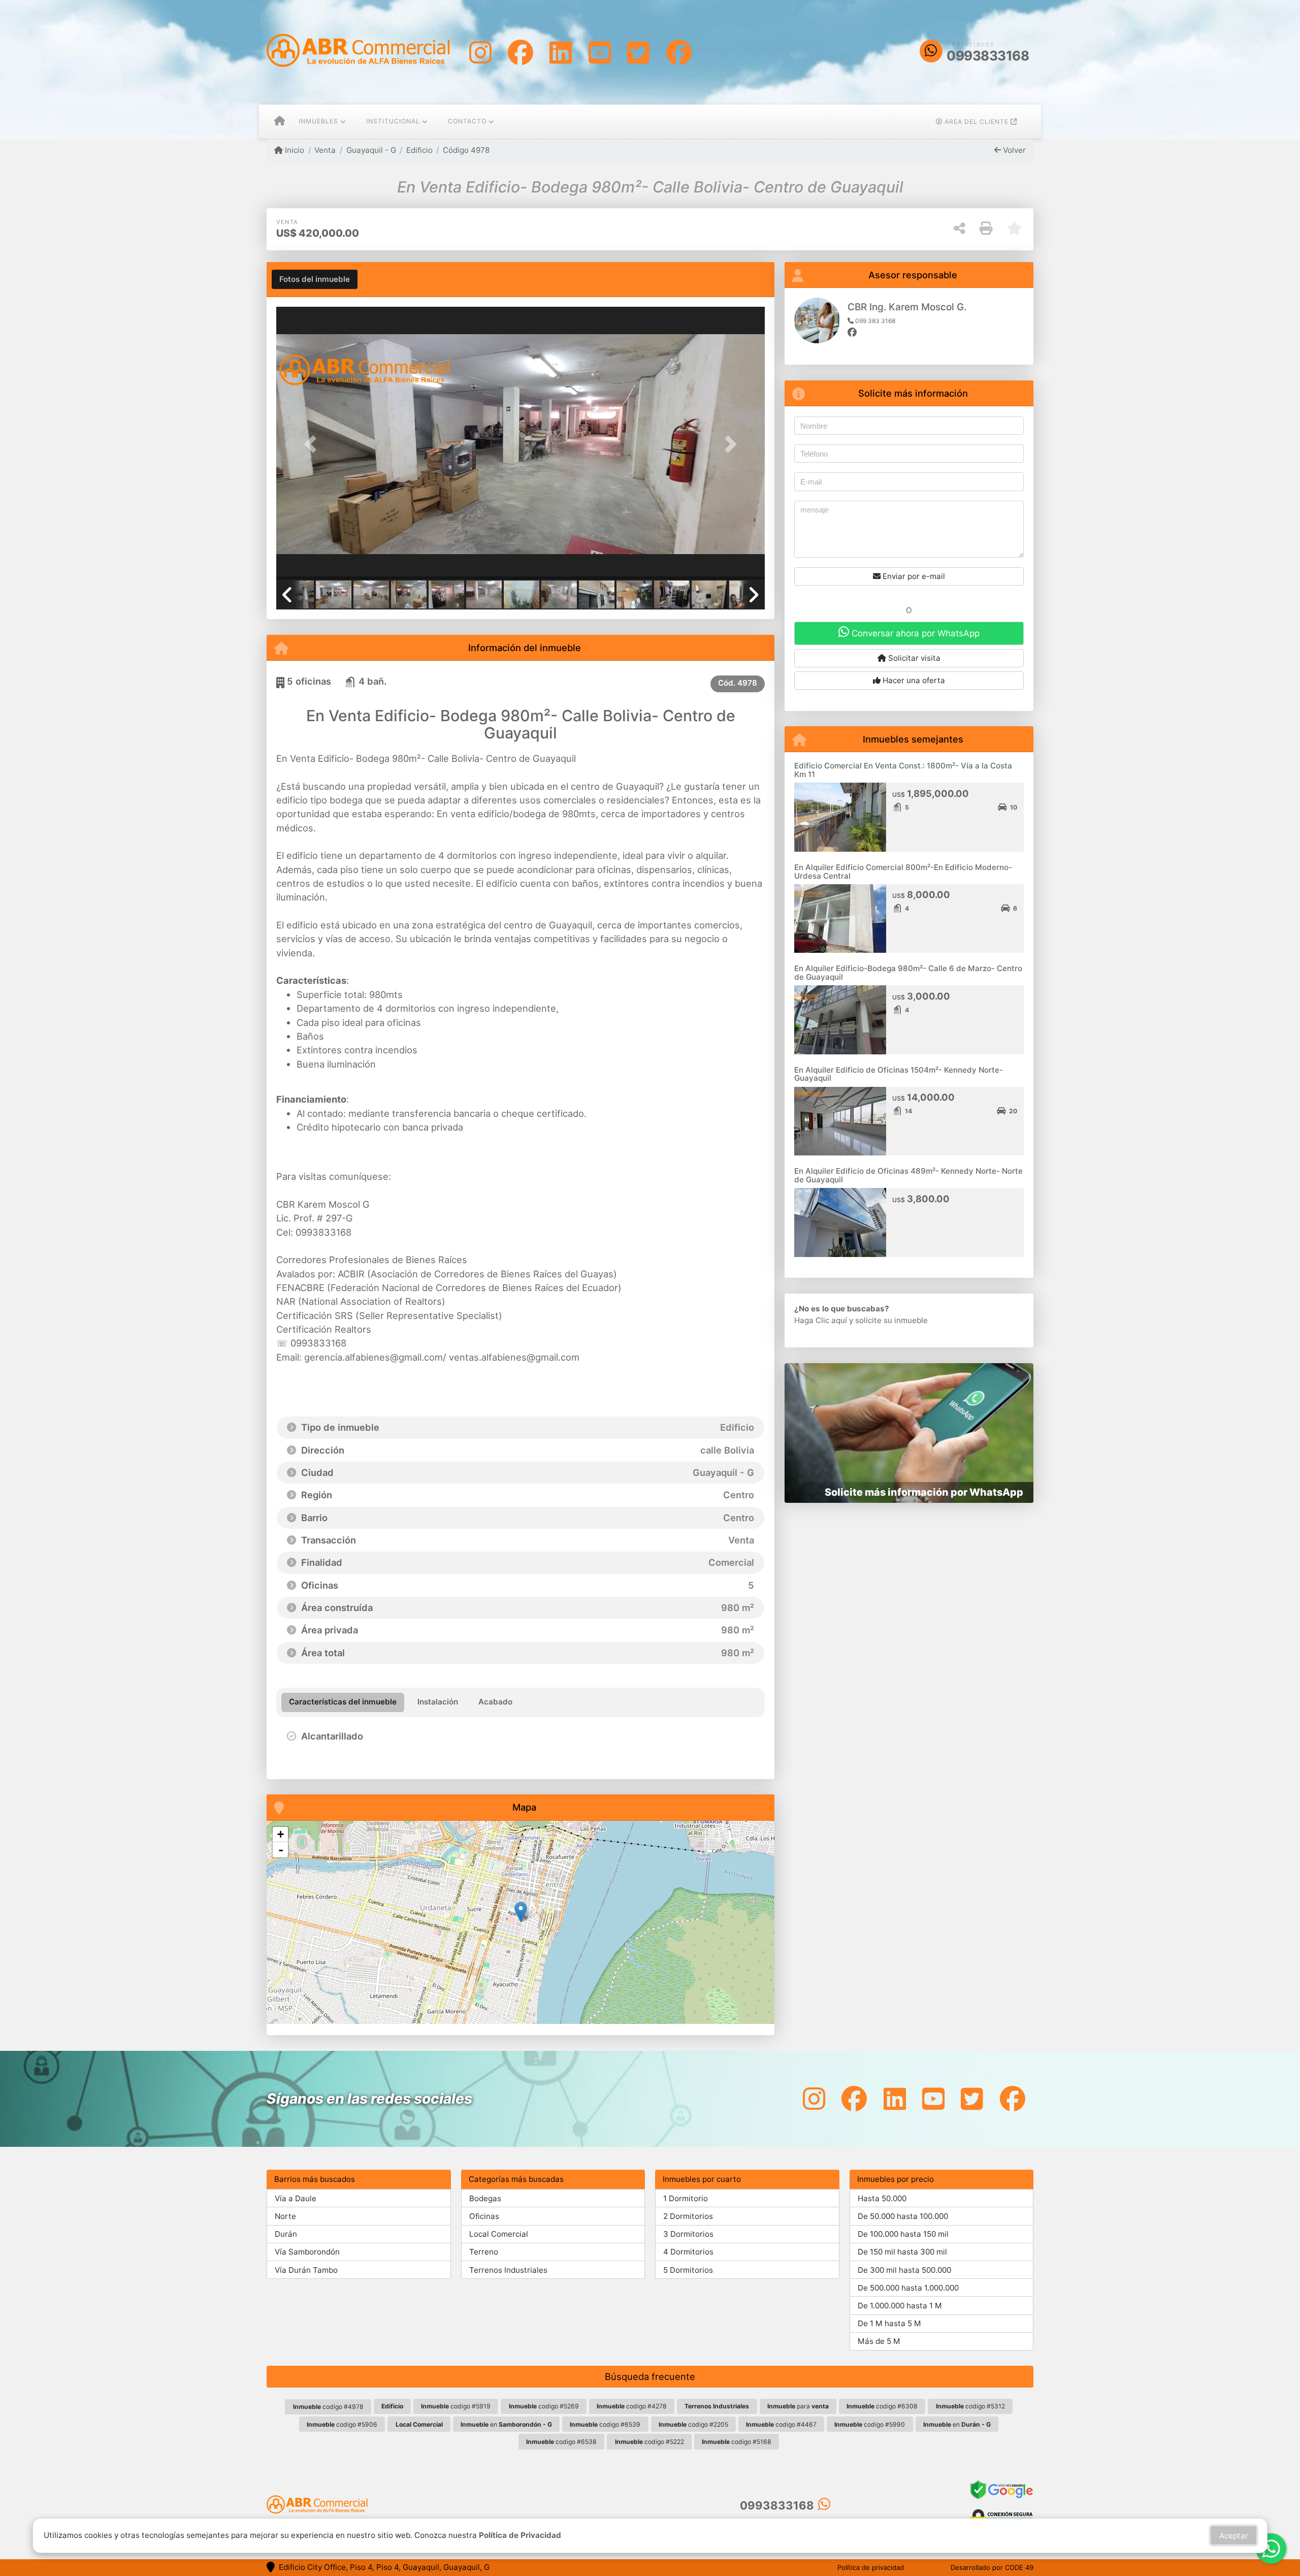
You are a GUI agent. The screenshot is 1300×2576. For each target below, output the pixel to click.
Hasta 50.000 (882, 2198)
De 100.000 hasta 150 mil (903, 2234)
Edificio (419, 150)
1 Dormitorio (686, 2198)
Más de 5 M (879, 2341)
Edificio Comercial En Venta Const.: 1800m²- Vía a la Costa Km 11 (903, 770)
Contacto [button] (467, 121)
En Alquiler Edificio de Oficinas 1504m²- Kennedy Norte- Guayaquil (899, 1074)
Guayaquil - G (371, 150)
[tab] (315, 279)
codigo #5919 (456, 2406)
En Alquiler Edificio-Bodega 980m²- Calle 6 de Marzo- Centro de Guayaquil (908, 973)
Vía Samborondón (307, 2252)
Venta (325, 150)
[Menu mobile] (280, 122)
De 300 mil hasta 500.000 (904, 2270)
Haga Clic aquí (821, 1320)
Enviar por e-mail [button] (913, 576)
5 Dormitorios (688, 2270)
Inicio (294, 150)
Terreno (484, 2252)
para (798, 2406)
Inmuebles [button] (318, 121)
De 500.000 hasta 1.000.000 (908, 2288)
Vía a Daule (296, 2198)
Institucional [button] (393, 121)
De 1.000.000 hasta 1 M (900, 2306)
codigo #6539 (605, 2424)
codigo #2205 (693, 2424)
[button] (313, 444)
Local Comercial (499, 2234)
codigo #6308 (882, 2406)
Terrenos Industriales (508, 2270)
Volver (1013, 150)
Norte (285, 2216)
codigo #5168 (737, 2442)
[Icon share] (480, 52)
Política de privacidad (871, 2567)
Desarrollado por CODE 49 (992, 2567)
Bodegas (485, 2198)
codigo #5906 (342, 2424)
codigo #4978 (328, 2407)
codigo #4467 (781, 2424)
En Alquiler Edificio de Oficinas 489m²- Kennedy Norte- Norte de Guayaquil (908, 1175)
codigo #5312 (970, 2406)
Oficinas (484, 2216)
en (506, 2424)
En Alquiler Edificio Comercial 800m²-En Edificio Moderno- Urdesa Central (903, 872)
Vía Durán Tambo (306, 2270)
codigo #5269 (544, 2406)
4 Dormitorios (688, 2252)
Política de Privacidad (520, 2535)
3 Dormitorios (688, 2234)
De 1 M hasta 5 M (889, 2323)
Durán (286, 2234)
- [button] (281, 1850)
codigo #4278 (632, 2406)
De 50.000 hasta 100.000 (903, 2216)
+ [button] (281, 1834)
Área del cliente (977, 122)
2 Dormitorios (688, 2216)
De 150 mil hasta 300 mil (902, 2252)
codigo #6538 (561, 2442)
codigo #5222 (649, 2442)
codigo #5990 (870, 2424)
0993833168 (988, 56)
